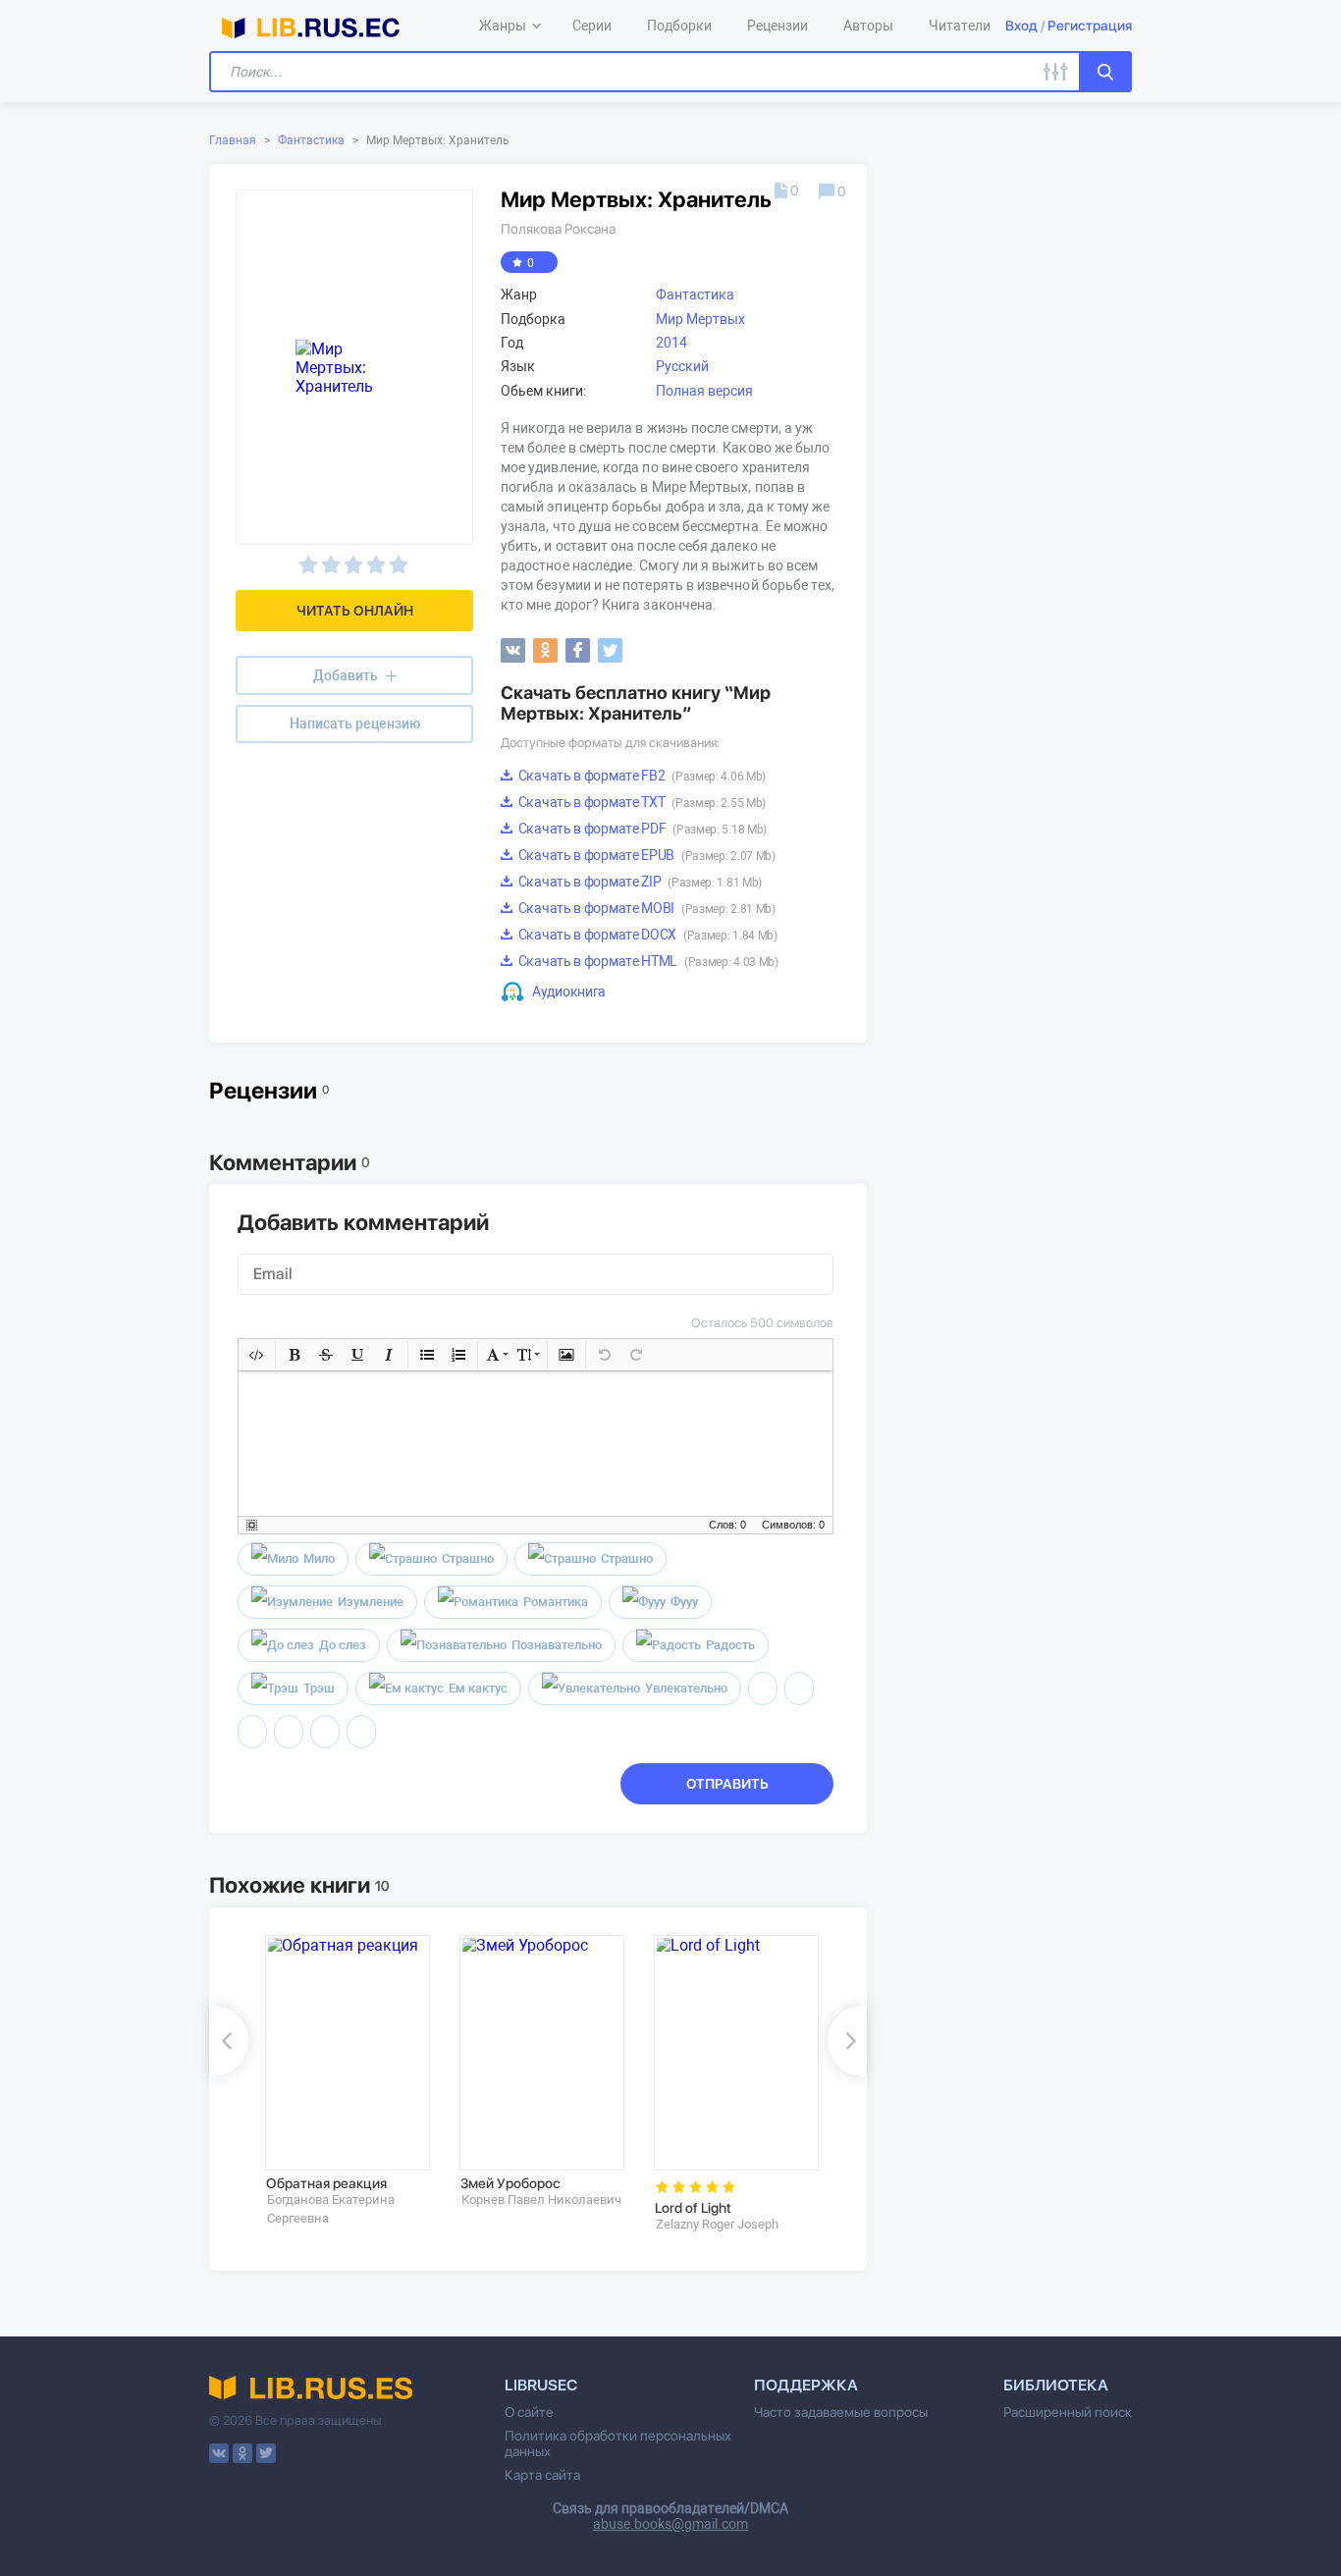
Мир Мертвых (700, 319)
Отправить (727, 1784)
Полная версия (704, 391)
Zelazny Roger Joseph (717, 2224)
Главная (233, 140)
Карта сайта (542, 2475)
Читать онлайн (355, 611)
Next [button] (847, 2041)
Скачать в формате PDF (641, 829)
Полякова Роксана (558, 229)
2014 (671, 343)
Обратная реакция (326, 2183)
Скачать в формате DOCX (646, 935)
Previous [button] (229, 2041)
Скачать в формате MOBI (645, 908)
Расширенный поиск (1068, 2412)
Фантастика (311, 140)
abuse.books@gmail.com (670, 2524)
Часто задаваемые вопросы (841, 2412)
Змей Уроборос (510, 2183)
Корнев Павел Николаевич (541, 2200)
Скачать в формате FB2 (641, 776)
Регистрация (1090, 26)
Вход (1021, 26)
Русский (682, 366)
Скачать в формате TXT (641, 802)
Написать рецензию (355, 724)
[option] (349, 2081)
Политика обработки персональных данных (618, 2443)
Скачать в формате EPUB (645, 855)
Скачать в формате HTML (647, 961)
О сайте (529, 2412)
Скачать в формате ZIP (639, 882)
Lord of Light (693, 2208)
